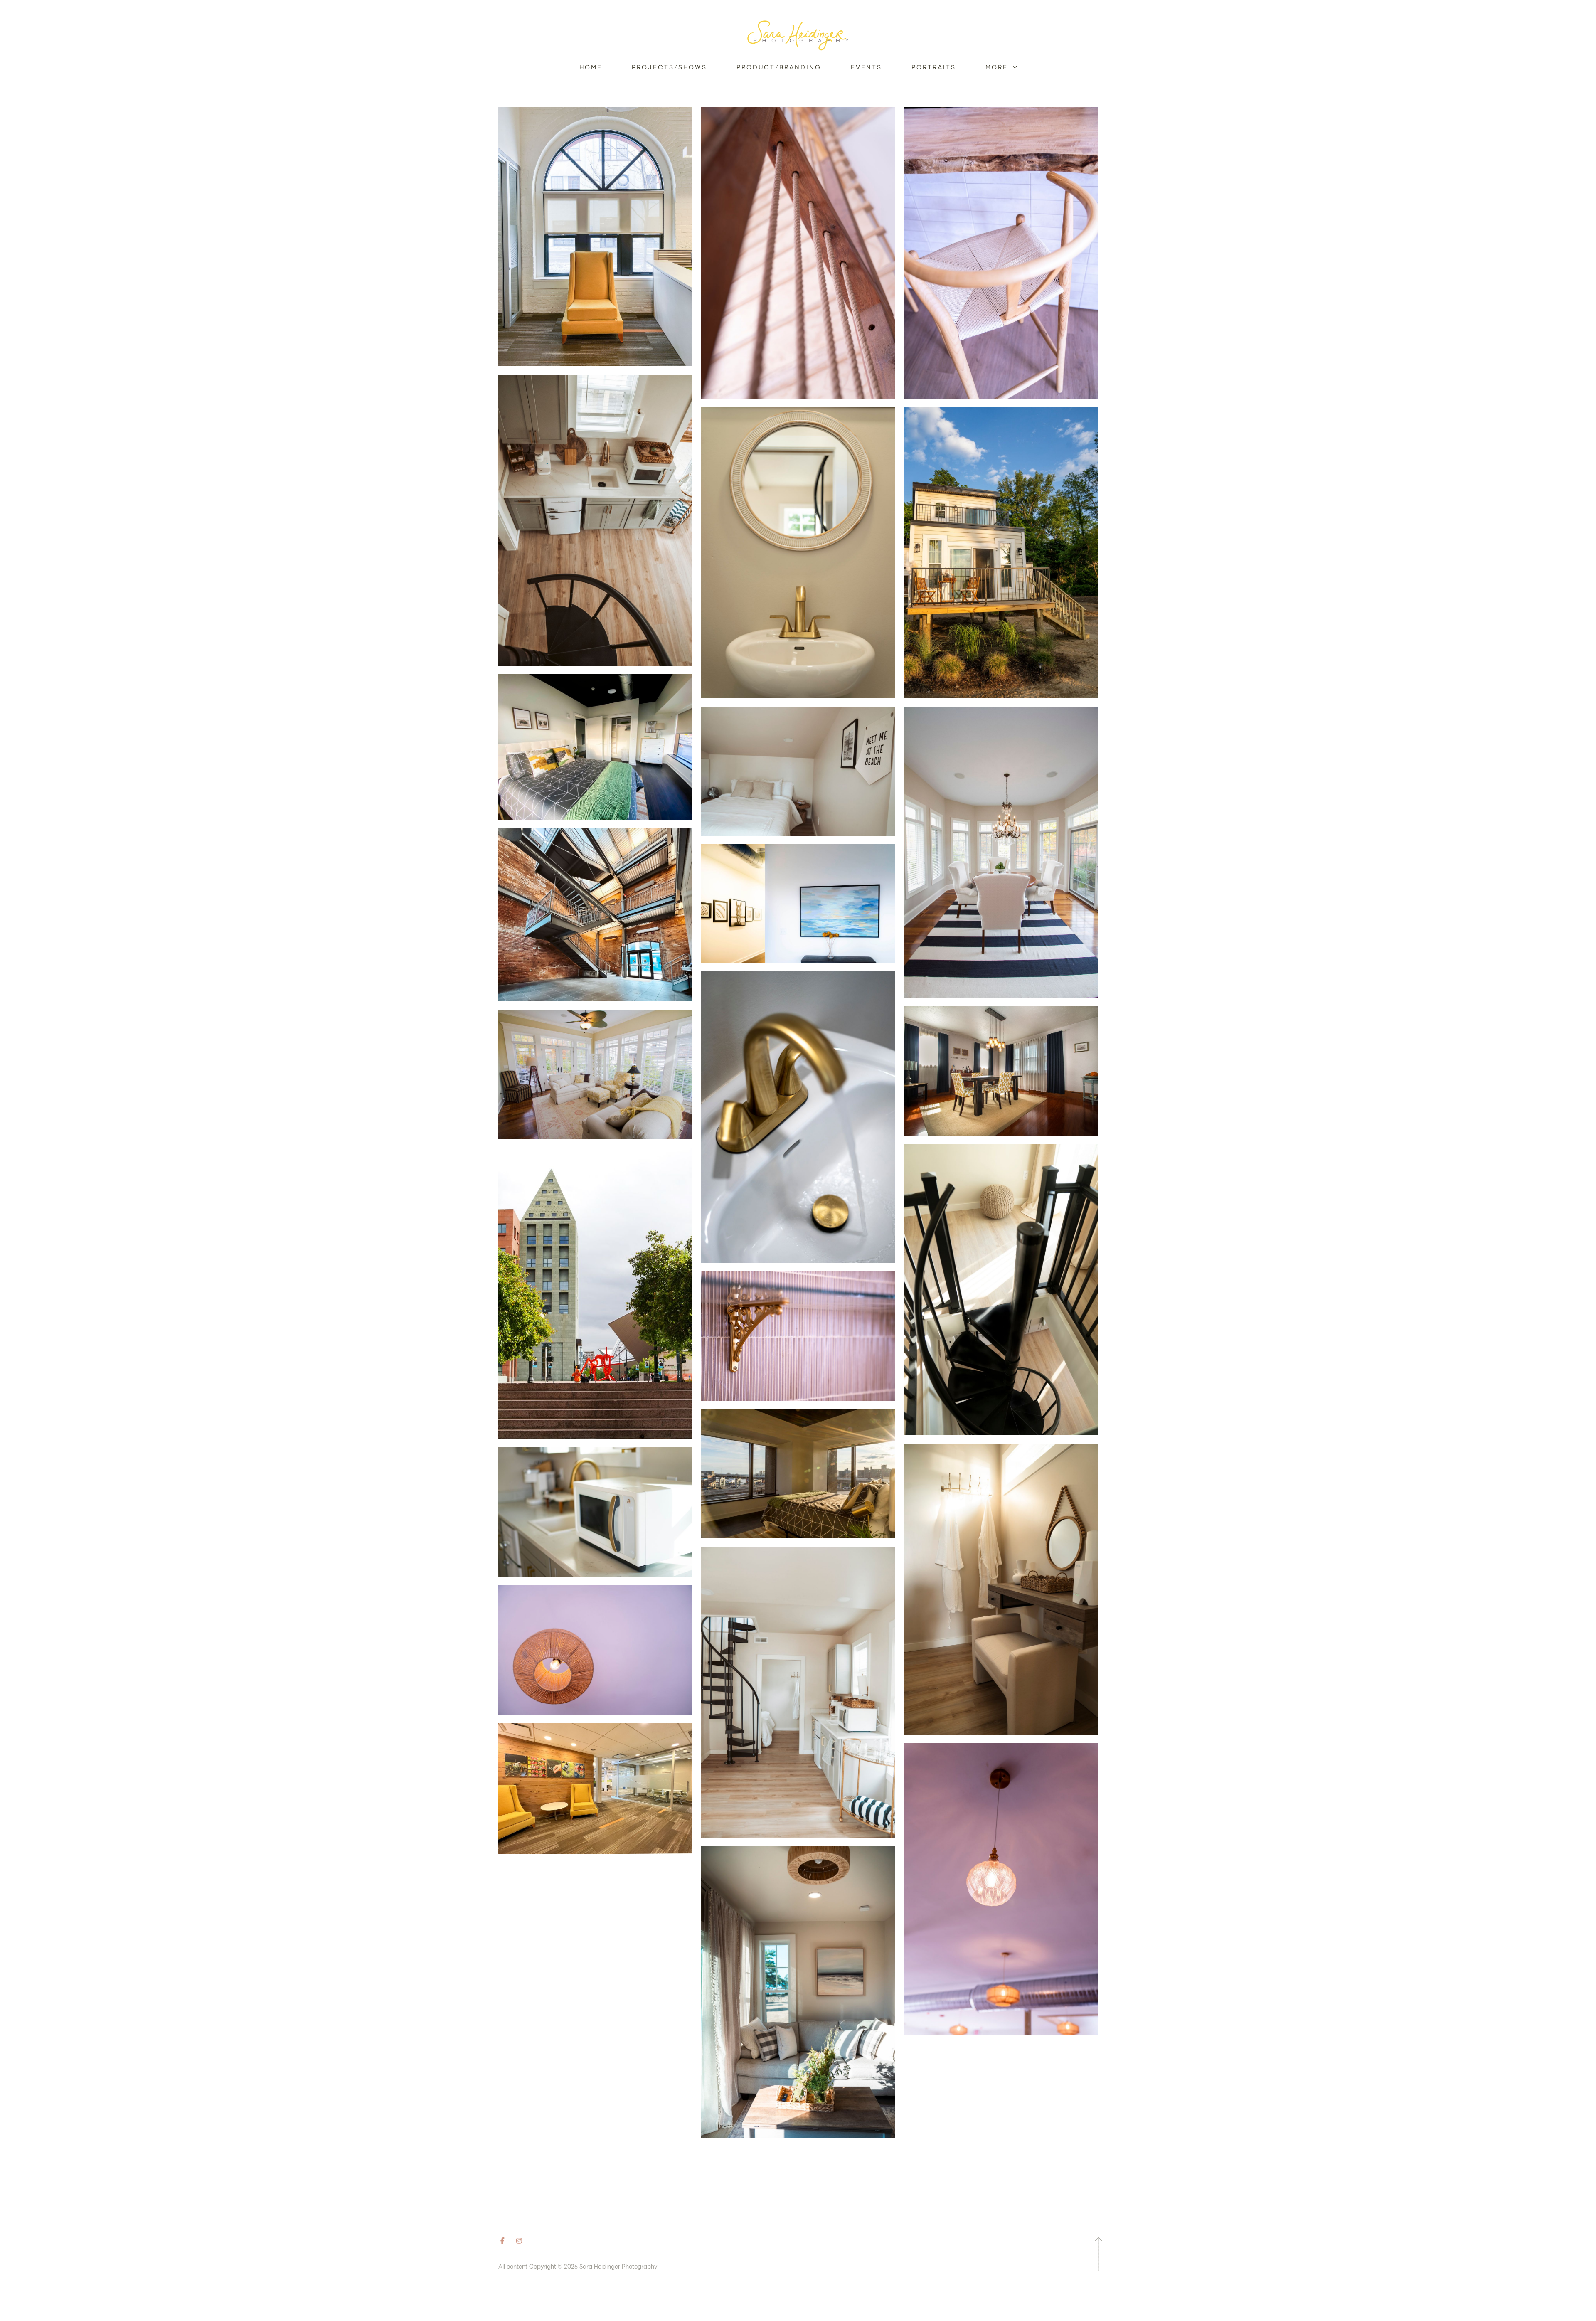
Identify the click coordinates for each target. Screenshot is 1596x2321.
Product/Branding (779, 67)
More (998, 67)
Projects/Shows (669, 67)
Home (591, 67)
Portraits (933, 67)
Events (866, 67)
